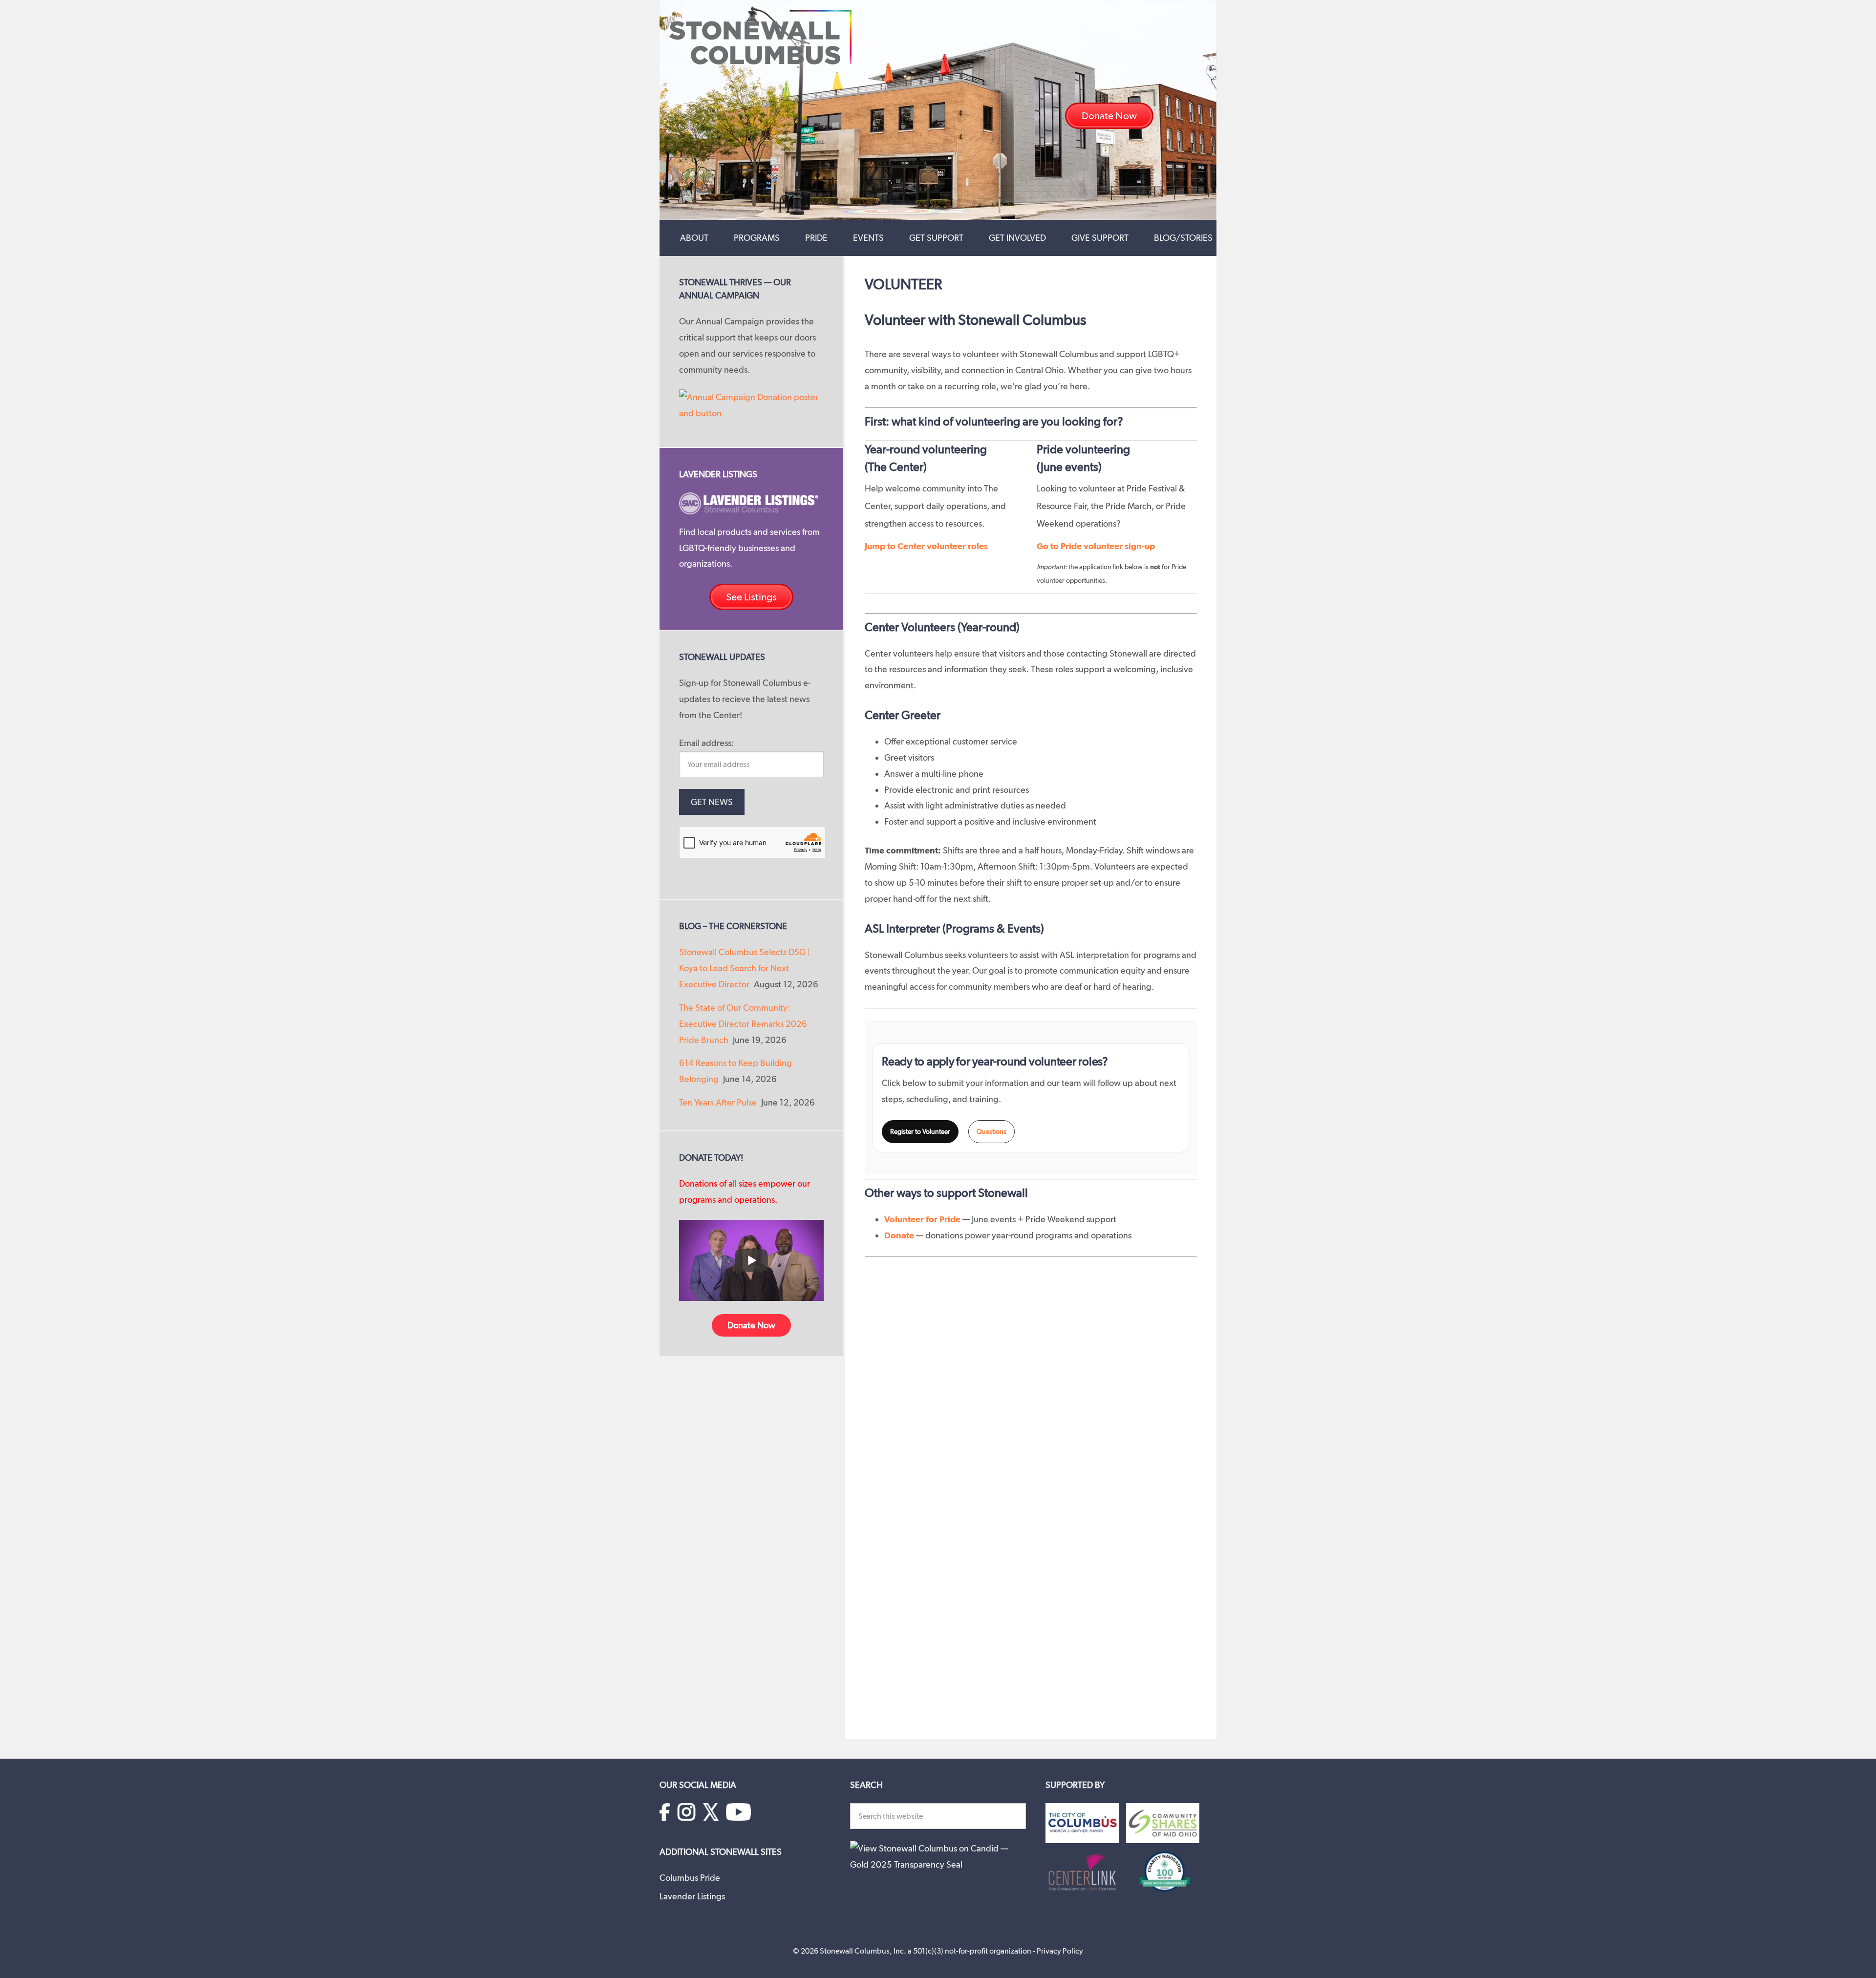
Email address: (706, 743)
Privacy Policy (1060, 1951)
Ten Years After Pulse (718, 1102)
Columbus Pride (690, 1878)
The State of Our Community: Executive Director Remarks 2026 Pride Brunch (743, 1024)
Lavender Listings (692, 1896)
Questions (991, 1131)
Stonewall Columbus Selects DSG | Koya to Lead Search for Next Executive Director (745, 968)
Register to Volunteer (920, 1131)
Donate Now (751, 1325)
